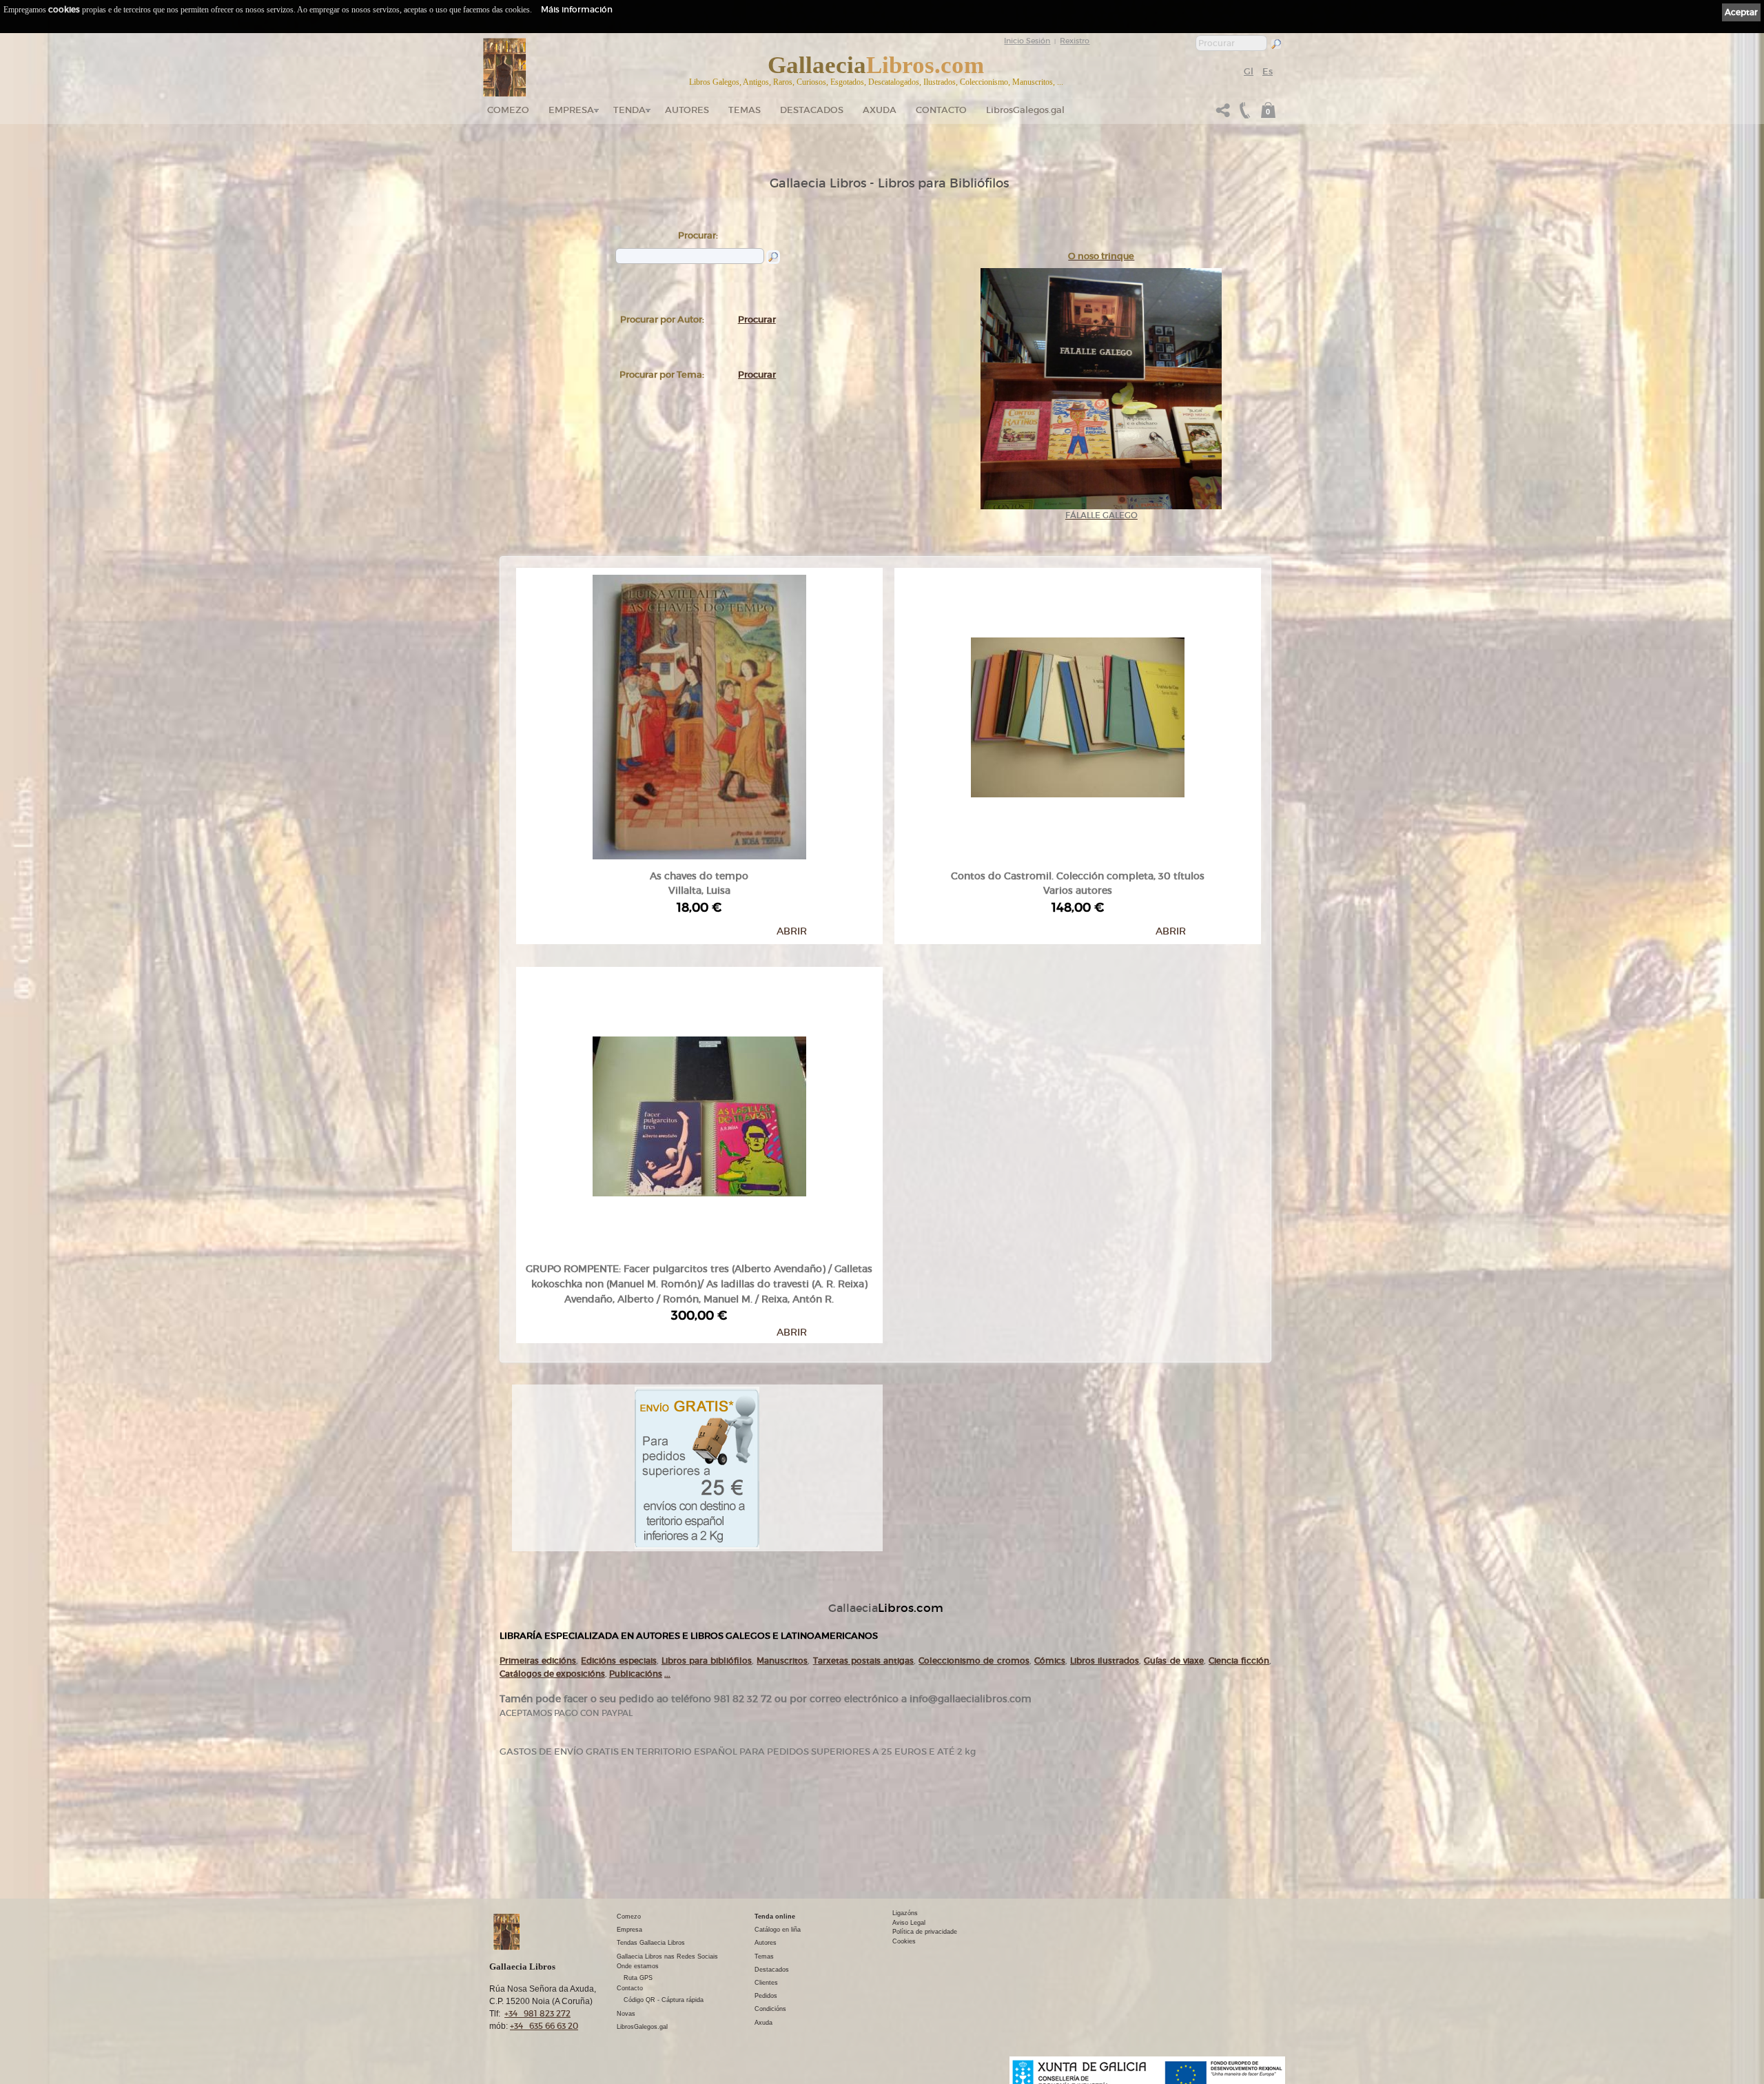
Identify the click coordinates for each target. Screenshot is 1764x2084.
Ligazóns (905, 1913)
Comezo (508, 110)
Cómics (1050, 1661)
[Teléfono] (1243, 114)
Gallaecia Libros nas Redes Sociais (667, 1957)
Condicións (770, 2009)
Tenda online (775, 1917)
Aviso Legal (909, 1923)
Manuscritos (782, 1661)
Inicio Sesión (1027, 41)
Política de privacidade (925, 1932)
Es (1268, 71)
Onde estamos (638, 1966)
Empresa (571, 110)
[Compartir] (1223, 114)
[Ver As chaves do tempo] (699, 714)
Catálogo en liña (778, 1930)
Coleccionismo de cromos (974, 1661)
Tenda (629, 110)
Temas (745, 110)
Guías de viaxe (1173, 1661)
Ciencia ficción (1239, 1661)
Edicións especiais (618, 1661)
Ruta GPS (638, 1978)
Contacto (941, 110)
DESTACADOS (812, 110)
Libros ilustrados (1105, 1661)
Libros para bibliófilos (707, 1661)
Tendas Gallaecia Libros (651, 1943)
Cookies (904, 1941)
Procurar (757, 319)
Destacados (772, 1970)
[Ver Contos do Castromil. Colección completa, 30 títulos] (1078, 714)
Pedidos (766, 1996)
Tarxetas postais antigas (863, 1661)
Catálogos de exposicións (552, 1674)
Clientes (766, 1983)
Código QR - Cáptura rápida (664, 2000)
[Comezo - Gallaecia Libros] (505, 68)
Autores (687, 110)
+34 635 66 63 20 (544, 2026)
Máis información (577, 9)
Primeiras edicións (538, 1661)
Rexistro (1075, 41)
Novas (626, 2014)
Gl (1249, 71)
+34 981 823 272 (537, 2013)
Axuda (880, 110)
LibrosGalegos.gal (1025, 110)
